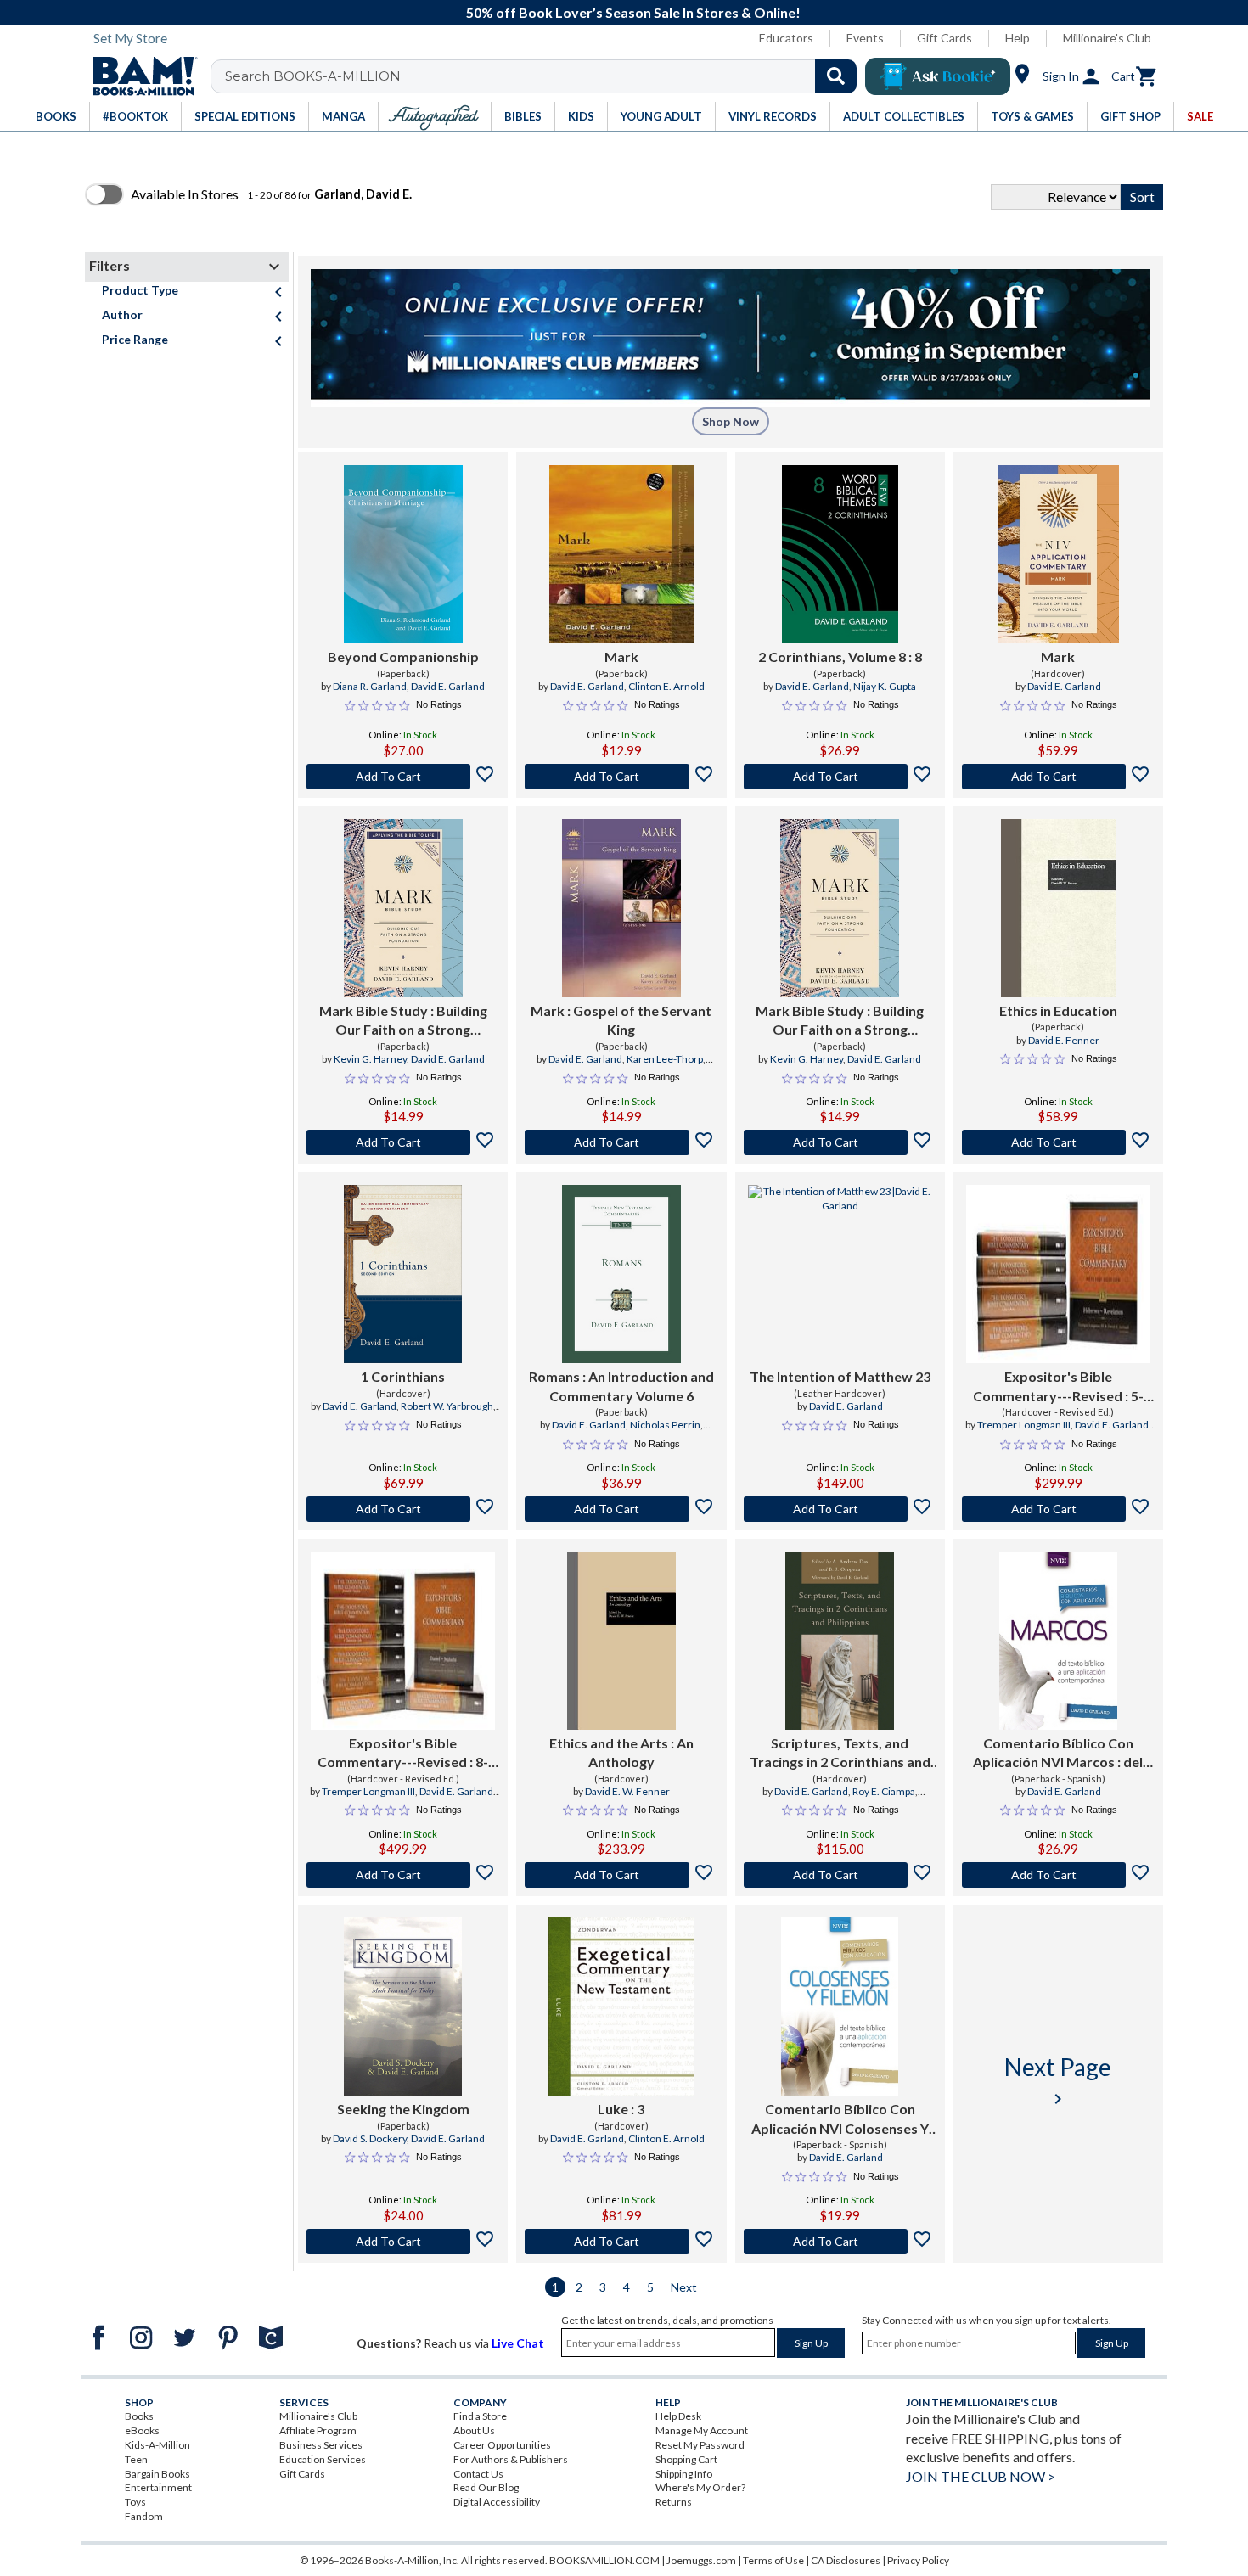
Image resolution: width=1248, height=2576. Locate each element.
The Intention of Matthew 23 (840, 1376)
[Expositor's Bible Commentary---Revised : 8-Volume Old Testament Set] (403, 1641)
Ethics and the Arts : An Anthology (621, 1752)
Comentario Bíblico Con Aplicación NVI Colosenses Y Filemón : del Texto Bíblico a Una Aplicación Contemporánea (840, 2119)
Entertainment (158, 2487)
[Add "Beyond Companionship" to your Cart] (403, 777)
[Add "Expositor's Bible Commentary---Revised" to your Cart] (1058, 1509)
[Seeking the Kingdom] (403, 2006)
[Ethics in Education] (1058, 908)
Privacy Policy (918, 2560)
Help (1018, 38)
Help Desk (678, 2416)
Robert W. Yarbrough (447, 1406)
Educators (786, 38)
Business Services (321, 2445)
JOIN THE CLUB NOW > (981, 2476)
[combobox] (545, 76)
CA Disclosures (846, 2560)
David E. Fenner (1064, 1040)
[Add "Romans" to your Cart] (621, 1509)
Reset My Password (700, 2445)
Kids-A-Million (157, 2445)
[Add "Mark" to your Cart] (621, 777)
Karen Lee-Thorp (665, 1059)
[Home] (139, 76)
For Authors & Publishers (511, 2459)
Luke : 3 (621, 2109)
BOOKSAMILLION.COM (604, 2560)
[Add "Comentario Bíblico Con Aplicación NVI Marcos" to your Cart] (1058, 1875)
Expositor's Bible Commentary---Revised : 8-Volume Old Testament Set (403, 1754)
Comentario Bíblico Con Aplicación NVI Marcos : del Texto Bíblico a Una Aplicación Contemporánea (1058, 1754)
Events (865, 38)
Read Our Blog (486, 2487)
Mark (621, 657)
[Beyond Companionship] (403, 554)
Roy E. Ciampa (884, 1791)
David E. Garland (448, 686)
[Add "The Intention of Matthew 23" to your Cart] (840, 1509)
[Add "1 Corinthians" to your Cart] (403, 1509)
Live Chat (518, 2343)
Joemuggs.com (701, 2560)
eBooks (142, 2430)
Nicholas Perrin (665, 1425)
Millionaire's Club (1107, 38)
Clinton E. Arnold (666, 686)
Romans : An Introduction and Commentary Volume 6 (621, 1386)
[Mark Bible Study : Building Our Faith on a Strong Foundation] (403, 908)
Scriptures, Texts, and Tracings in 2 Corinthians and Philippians (840, 1754)
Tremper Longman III (1024, 1425)
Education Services (323, 2459)
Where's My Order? (700, 2487)
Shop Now (731, 421)
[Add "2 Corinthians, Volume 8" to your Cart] (840, 777)
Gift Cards (944, 38)
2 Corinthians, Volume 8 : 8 (840, 657)
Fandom (144, 2516)
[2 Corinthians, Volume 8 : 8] (840, 554)
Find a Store (480, 2416)
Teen (136, 2459)
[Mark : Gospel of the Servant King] (621, 908)
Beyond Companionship (403, 657)
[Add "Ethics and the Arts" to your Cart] (621, 1875)
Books (139, 2416)
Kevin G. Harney (370, 1059)
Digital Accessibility (497, 2502)
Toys (135, 2502)
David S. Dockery (370, 2138)
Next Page (1058, 2081)
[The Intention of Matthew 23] (840, 1274)
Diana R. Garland (370, 686)
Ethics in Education (1058, 1010)
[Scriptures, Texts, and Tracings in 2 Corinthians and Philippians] (840, 1641)
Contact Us (478, 2474)
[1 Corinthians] (403, 1274)
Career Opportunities (502, 2445)
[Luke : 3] (621, 2006)
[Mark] (621, 554)
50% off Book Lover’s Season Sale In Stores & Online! (633, 12)
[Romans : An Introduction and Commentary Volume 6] (621, 1274)
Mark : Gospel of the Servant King (621, 1020)
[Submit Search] (836, 76)
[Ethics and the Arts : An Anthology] (621, 1641)
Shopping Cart (686, 2459)
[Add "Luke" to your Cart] (621, 2242)
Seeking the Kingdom (403, 2109)
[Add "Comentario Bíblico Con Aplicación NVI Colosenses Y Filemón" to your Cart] (840, 2242)
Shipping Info (684, 2474)
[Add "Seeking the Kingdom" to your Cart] (403, 2242)
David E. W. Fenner (627, 1791)
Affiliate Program (318, 2430)
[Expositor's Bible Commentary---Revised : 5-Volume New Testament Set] (1058, 1274)
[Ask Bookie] (938, 76)
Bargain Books (157, 2474)
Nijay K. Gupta (885, 686)
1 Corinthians (403, 1376)
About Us (474, 2430)
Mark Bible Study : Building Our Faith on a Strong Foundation (403, 1021)
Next (684, 2287)
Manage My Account (702, 2430)
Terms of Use (773, 2560)
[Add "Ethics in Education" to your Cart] (1058, 1142)
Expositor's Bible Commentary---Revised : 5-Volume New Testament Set (1058, 1387)
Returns (674, 2502)
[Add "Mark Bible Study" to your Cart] (403, 1142)
